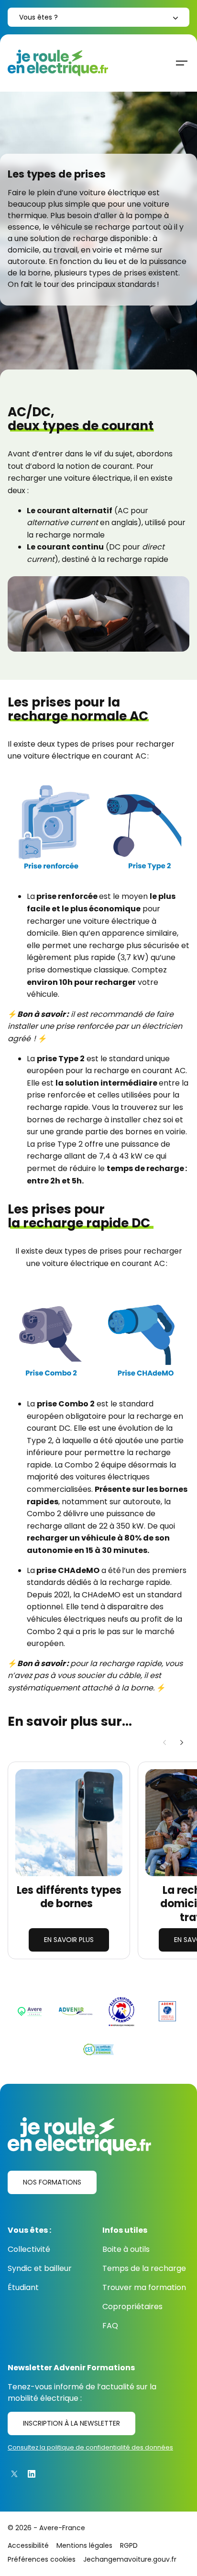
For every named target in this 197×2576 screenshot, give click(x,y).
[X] (14, 2474)
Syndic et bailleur (40, 2268)
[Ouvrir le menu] (182, 63)
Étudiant (23, 2287)
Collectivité (29, 2249)
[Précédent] (164, 1742)
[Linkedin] (32, 2474)
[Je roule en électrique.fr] (58, 63)
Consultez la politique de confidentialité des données (90, 2447)
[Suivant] (182, 1742)
